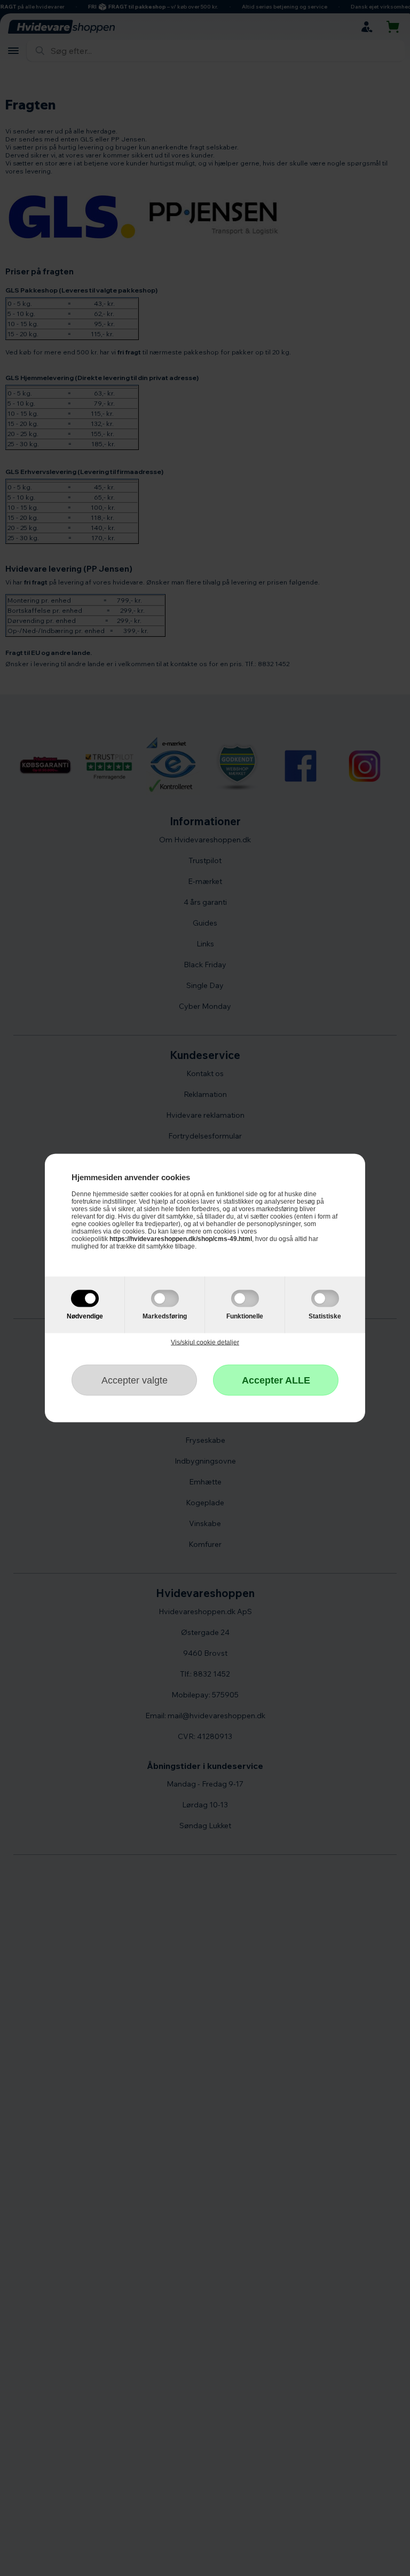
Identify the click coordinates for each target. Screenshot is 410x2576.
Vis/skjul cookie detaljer (205, 1342)
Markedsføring (165, 1316)
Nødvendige (85, 1316)
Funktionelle (245, 1316)
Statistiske (325, 1316)
